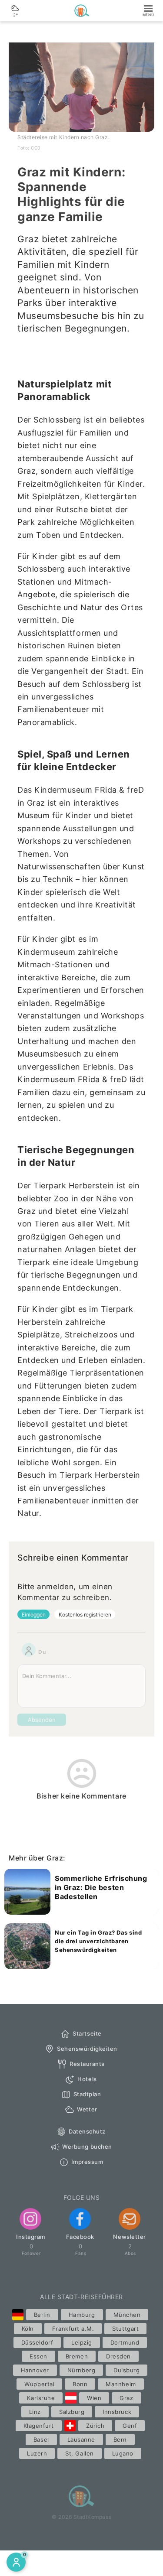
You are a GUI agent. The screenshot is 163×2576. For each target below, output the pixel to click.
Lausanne (81, 2439)
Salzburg (72, 2412)
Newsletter (129, 2237)
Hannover (35, 2370)
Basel (41, 2439)
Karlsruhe (41, 2398)
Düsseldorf (37, 2342)
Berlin (42, 2315)
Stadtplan (87, 2094)
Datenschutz (87, 2131)
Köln (28, 2329)
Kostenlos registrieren (85, 1615)
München (127, 2315)
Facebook (80, 2237)
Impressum (87, 2162)
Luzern (37, 2453)
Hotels (87, 2079)
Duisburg (126, 2370)
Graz (126, 2398)
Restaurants (87, 2064)
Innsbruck (117, 2412)
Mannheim (121, 2384)
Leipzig (82, 2342)
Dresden (118, 2356)
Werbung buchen (87, 2147)
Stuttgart (125, 2329)
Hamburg (82, 2315)
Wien (94, 2398)
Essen (38, 2356)
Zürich (95, 2426)
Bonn (80, 2384)
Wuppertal (39, 2384)
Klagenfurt (39, 2426)
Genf (130, 2426)
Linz (35, 2412)
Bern (120, 2439)
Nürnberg (81, 2370)
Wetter (87, 2109)
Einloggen (34, 1615)
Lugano (123, 2453)
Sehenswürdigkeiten (87, 2049)
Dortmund (125, 2342)
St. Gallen (79, 2453)
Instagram (31, 2237)
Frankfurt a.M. (73, 2329)
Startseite (87, 2033)
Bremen (77, 2356)
